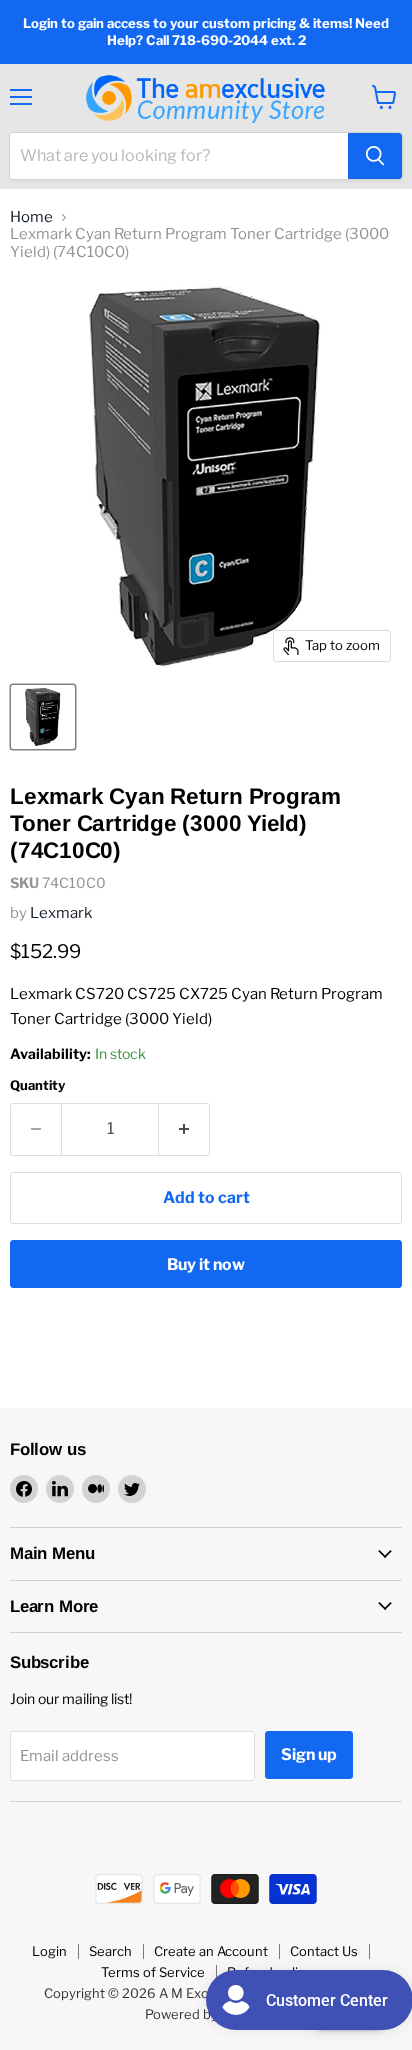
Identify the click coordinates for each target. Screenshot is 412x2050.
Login (49, 1951)
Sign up (309, 1754)
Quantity (37, 1085)
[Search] (375, 156)
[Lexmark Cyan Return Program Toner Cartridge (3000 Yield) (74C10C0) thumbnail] (43, 717)
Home (31, 217)
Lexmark (61, 913)
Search (110, 1951)
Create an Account (211, 1951)
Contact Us (324, 1951)
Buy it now (206, 1264)
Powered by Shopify (206, 2014)
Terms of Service (153, 1972)
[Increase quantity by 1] (184, 1129)
